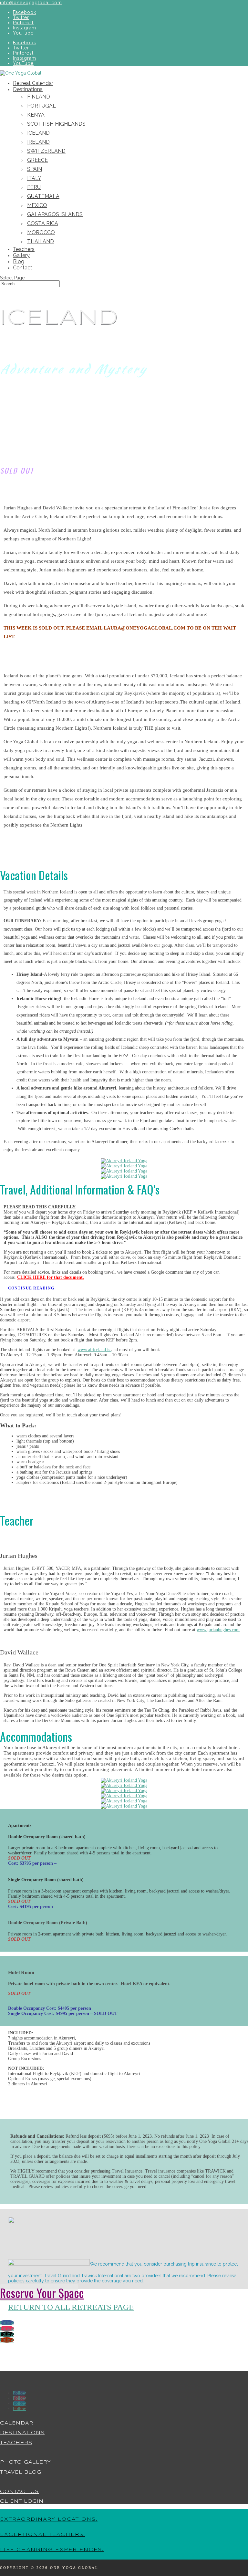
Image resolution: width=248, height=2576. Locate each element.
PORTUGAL (41, 106)
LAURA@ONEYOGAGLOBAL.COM (145, 628)
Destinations (28, 89)
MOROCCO (41, 232)
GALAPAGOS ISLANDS (55, 214)
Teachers (24, 249)
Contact (23, 268)
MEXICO (37, 205)
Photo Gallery (26, 2462)
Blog (19, 261)
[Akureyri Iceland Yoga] (124, 1161)
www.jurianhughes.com (218, 1630)
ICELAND (38, 133)
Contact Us (19, 2492)
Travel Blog (21, 2472)
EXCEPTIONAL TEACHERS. (43, 2535)
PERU (34, 187)
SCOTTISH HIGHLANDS (56, 124)
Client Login (22, 2501)
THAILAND (41, 241)
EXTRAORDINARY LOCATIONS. (49, 2519)
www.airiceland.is (94, 1350)
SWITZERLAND (46, 151)
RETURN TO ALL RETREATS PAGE (71, 2307)
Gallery (21, 255)
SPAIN (35, 169)
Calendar (17, 2423)
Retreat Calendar (33, 83)
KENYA (36, 115)
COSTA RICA (43, 223)
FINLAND (39, 97)
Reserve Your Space (39, 2293)
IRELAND (38, 142)
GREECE (37, 160)
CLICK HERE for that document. (51, 1277)
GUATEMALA (43, 196)
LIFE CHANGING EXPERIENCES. (52, 2550)
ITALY (34, 178)
